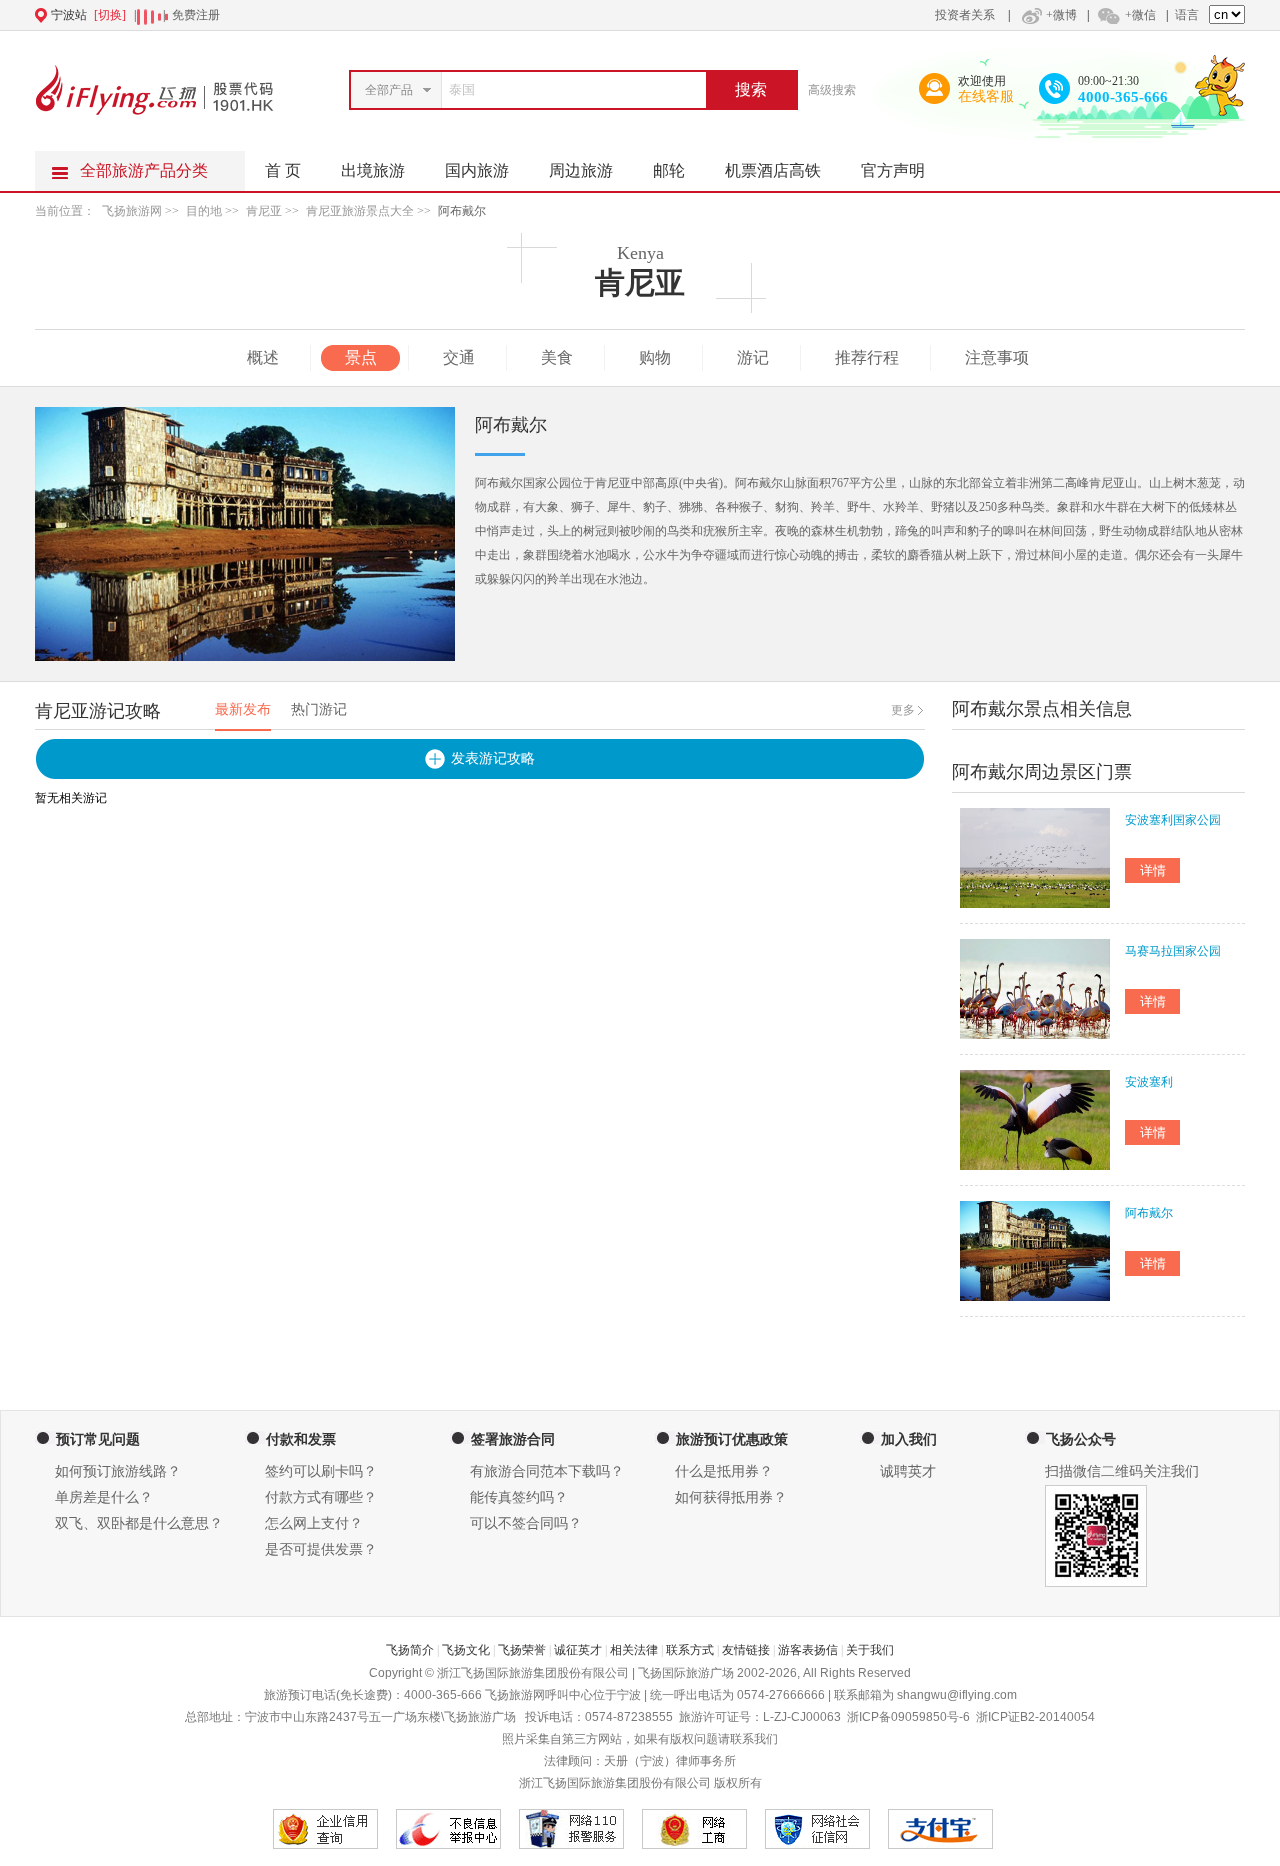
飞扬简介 (410, 1650)
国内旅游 (477, 170)
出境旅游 (373, 170)
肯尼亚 (264, 211)
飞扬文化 (466, 1650)
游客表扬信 (808, 1650)
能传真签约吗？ (519, 1497)
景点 (361, 357)
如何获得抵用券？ (731, 1497)
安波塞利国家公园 (1173, 820)
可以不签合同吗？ (526, 1523)
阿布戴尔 (462, 211)
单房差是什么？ (104, 1497)
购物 (655, 357)
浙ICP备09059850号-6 (908, 1717)
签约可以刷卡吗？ (321, 1471)
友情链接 (746, 1650)
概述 (263, 357)
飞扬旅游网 (132, 211)
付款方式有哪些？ (321, 1497)
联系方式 (690, 1650)
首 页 (283, 170)
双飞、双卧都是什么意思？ (139, 1523)
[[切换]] (591, 15)
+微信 (1140, 15)
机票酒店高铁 (773, 170)
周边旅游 (581, 170)
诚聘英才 (908, 1471)
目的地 (204, 211)
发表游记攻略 (493, 758)
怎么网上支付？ (314, 1523)
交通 (459, 357)
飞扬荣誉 (522, 1650)
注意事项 (997, 357)
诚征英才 (578, 1650)
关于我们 (870, 1650)
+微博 (1061, 15)
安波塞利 (1149, 1082)
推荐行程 (867, 357)
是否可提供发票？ (321, 1549)
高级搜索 (832, 90)
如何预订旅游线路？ (118, 1471)
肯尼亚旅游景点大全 (360, 211)
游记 (753, 357)
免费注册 (196, 15)
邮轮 (669, 170)
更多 (903, 710)
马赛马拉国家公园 (1173, 951)
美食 (557, 357)
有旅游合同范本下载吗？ (547, 1471)
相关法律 (634, 1650)
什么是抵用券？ (724, 1471)
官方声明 (893, 170)
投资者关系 (965, 15)
